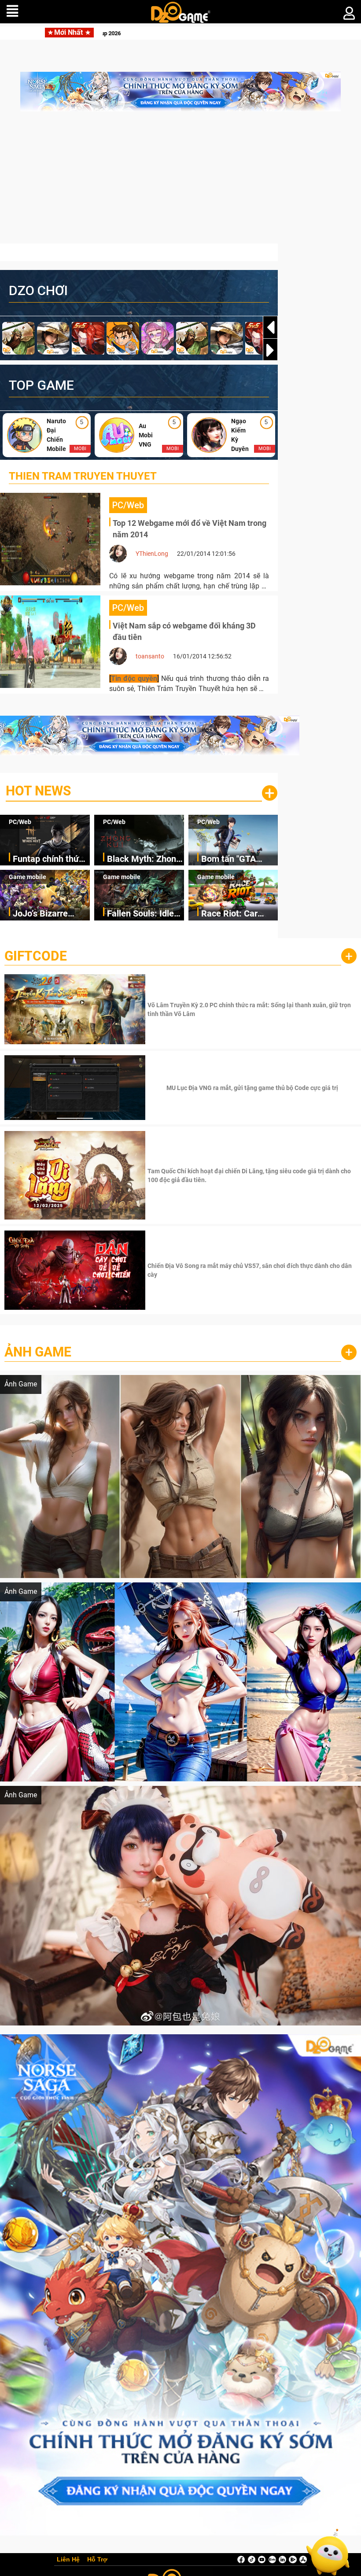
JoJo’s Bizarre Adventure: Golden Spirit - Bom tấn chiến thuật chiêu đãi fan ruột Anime (49, 914)
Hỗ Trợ (97, 2560)
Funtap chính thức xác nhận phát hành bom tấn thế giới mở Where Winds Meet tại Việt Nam (51, 859)
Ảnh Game (38, 1352)
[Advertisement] (180, 182)
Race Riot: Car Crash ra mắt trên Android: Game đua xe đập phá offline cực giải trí (239, 914)
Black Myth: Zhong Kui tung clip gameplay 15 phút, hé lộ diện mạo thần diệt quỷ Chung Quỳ (144, 859)
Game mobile (28, 877)
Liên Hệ (68, 2560)
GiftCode (36, 956)
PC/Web (20, 822)
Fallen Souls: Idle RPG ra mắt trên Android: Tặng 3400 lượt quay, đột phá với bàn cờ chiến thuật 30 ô (145, 914)
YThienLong (152, 554)
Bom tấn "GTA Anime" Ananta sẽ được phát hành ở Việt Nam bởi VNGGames (236, 859)
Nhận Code (251, 1009)
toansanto (150, 656)
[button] (270, 350)
